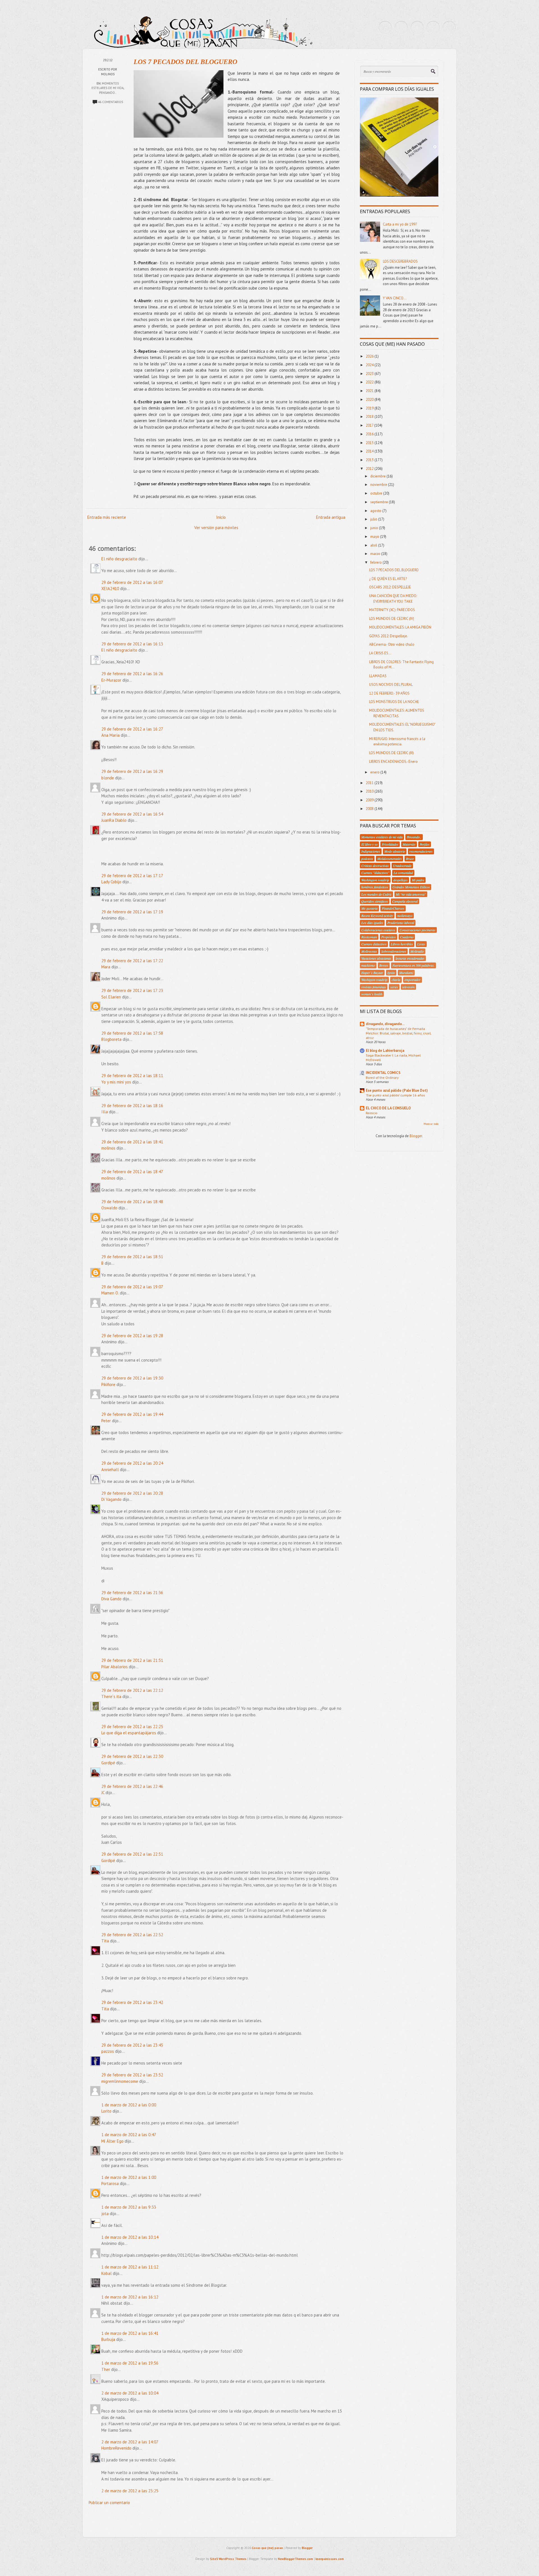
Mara (106, 967)
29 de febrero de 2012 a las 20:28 (132, 1493)
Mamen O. (110, 1293)
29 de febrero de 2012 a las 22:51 (132, 1854)
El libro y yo (369, 844)
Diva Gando (111, 1599)
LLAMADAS (378, 676)
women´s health (372, 994)
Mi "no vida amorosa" (411, 894)
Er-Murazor (111, 680)
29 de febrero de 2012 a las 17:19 (132, 912)
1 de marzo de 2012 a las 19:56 (130, 2363)
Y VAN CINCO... (395, 298)
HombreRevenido (116, 2448)
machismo (368, 965)
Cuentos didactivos (374, 944)
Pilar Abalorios (115, 1667)
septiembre (380, 502)
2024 (370, 365)
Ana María (110, 735)
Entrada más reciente (107, 517)
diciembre (378, 476)
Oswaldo (109, 1208)
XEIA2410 (110, 589)
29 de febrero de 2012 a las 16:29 (132, 771)
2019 (370, 408)
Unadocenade (402, 866)
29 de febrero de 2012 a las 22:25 (132, 1727)
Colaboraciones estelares (378, 930)
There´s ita (111, 1697)
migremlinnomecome (120, 2081)
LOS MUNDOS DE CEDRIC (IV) (392, 619)
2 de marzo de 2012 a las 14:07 (130, 2442)
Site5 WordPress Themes (228, 2559)
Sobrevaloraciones (394, 951)
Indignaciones (371, 851)
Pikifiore (108, 1384)
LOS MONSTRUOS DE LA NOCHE (394, 702)
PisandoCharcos (393, 908)
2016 (370, 434)
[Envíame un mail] (417, 28)
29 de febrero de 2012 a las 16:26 (132, 674)
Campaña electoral (405, 901)
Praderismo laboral (401, 923)
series (394, 987)
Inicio (221, 517)
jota (105, 2214)
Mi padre (418, 880)
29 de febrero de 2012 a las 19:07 (132, 1287)
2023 (370, 374)
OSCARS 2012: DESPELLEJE (390, 587)
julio (374, 519)
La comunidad (403, 873)
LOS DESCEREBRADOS (400, 261)
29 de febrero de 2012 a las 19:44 (132, 1414)
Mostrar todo (431, 1124)
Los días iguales (372, 923)
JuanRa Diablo (114, 820)
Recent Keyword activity (377, 916)
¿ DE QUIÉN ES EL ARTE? (388, 579)
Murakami (406, 973)
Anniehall (110, 1470)
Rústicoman (369, 937)
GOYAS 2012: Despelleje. (389, 636)
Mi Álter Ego (112, 2141)
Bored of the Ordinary (382, 1077)
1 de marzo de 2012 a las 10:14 (130, 2237)
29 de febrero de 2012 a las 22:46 (132, 1786)
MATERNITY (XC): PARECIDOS (392, 610)
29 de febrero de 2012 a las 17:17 (132, 876)
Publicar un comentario (109, 2503)
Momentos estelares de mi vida (382, 837)
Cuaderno (407, 937)
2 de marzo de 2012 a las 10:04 (130, 2393)
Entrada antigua (331, 517)
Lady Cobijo (111, 882)
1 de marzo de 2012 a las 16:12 (130, 2297)
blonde (108, 778)
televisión (408, 987)
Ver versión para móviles (216, 528)
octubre (377, 493)
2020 (370, 400)
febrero (376, 562)
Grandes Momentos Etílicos (411, 887)
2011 (370, 783)
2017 (370, 425)
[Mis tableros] (449, 28)
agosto (376, 511)
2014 (370, 451)
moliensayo (405, 916)
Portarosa (110, 2184)
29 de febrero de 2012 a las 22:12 (132, 1690)
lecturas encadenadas (410, 958)
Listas (421, 944)
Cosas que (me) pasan (267, 2548)
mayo (375, 537)
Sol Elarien (111, 997)
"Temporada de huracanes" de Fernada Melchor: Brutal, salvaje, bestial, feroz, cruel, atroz (398, 1033)
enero (375, 772)
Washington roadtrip (375, 880)
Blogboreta (111, 1039)
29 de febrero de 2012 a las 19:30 (132, 1378)
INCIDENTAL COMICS (383, 1073)
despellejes (400, 880)
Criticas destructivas (375, 866)
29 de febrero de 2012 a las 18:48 (132, 1202)
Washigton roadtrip (374, 980)
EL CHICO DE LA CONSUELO (388, 1108)
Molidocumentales (390, 859)
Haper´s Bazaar (372, 973)
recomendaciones (421, 851)
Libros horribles (402, 944)
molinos (108, 1148)
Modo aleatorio (395, 851)
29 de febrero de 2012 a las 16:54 (132, 814)
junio (375, 528)
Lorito (106, 2111)
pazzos (108, 2051)
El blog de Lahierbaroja (385, 1051)
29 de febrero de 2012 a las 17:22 (132, 961)
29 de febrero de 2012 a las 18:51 (132, 1257)
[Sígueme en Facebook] (401, 28)
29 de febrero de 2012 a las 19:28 (132, 1336)
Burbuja (108, 2339)
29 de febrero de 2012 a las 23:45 (132, 2045)
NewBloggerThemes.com (295, 2559)
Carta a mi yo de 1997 (400, 224)
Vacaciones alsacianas (376, 958)
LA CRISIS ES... (380, 653)
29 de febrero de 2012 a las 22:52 (132, 1935)
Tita (105, 1941)
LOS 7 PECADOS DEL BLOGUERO (185, 62)
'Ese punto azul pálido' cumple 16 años (395, 1095)
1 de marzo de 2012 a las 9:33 (129, 2207)
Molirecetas (369, 951)
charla (396, 980)
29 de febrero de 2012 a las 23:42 (132, 2002)
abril (374, 545)
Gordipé (108, 1763)
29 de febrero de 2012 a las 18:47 (132, 1172)
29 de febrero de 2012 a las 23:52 (132, 2075)
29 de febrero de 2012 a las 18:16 (132, 1106)
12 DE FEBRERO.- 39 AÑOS (389, 693)
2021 (370, 391)
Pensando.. (108, 93)
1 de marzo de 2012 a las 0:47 (129, 2135)
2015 (370, 443)
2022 (370, 382)
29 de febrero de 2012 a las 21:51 (132, 1660)
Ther (106, 2369)
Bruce (410, 859)
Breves (384, 965)
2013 (370, 460)
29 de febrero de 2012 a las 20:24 (132, 1463)
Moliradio (417, 951)
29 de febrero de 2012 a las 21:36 (132, 1593)
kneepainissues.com (330, 2559)
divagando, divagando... (385, 1024)
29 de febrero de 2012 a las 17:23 (132, 990)
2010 (370, 791)
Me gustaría (369, 908)
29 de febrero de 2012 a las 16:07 (132, 582)
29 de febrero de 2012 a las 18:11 (132, 1076)
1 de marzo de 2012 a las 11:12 (130, 2267)
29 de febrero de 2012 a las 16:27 (132, 729)
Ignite (391, 973)
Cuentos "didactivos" (375, 873)
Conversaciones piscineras (417, 930)
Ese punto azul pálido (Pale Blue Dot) (397, 1090)
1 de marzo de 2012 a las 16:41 (130, 2333)
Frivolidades (390, 844)
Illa (105, 1112)
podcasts (367, 859)
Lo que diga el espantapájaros (129, 1733)
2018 (370, 417)
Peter (106, 1421)
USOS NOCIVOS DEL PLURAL (391, 685)
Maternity (409, 844)
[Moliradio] (433, 28)
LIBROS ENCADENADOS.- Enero (393, 762)
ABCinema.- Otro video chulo (392, 644)
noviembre (379, 485)
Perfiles (425, 844)
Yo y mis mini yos (116, 1082)
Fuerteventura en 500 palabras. (414, 965)
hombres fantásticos (375, 887)
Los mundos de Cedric (376, 894)
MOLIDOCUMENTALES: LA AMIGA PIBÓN (400, 627)
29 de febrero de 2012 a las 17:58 (132, 1033)
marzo (376, 554)
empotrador (413, 980)
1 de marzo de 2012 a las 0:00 (129, 2105)
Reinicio (372, 1113)
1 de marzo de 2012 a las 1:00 (129, 2177)
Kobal (107, 2273)
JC (103, 1793)
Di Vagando (111, 1499)
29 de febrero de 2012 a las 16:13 (132, 644)
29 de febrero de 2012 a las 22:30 (132, 1756)
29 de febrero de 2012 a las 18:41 (132, 1142)
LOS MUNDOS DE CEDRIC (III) (391, 753)
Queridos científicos (375, 901)
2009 (370, 800)
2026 (370, 356)
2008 (370, 809)
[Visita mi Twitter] (385, 28)
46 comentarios (110, 102)
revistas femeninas (374, 987)
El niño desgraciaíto (119, 559)
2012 (370, 469)
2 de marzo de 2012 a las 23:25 (130, 2491)
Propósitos (389, 937)
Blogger (416, 1136)
